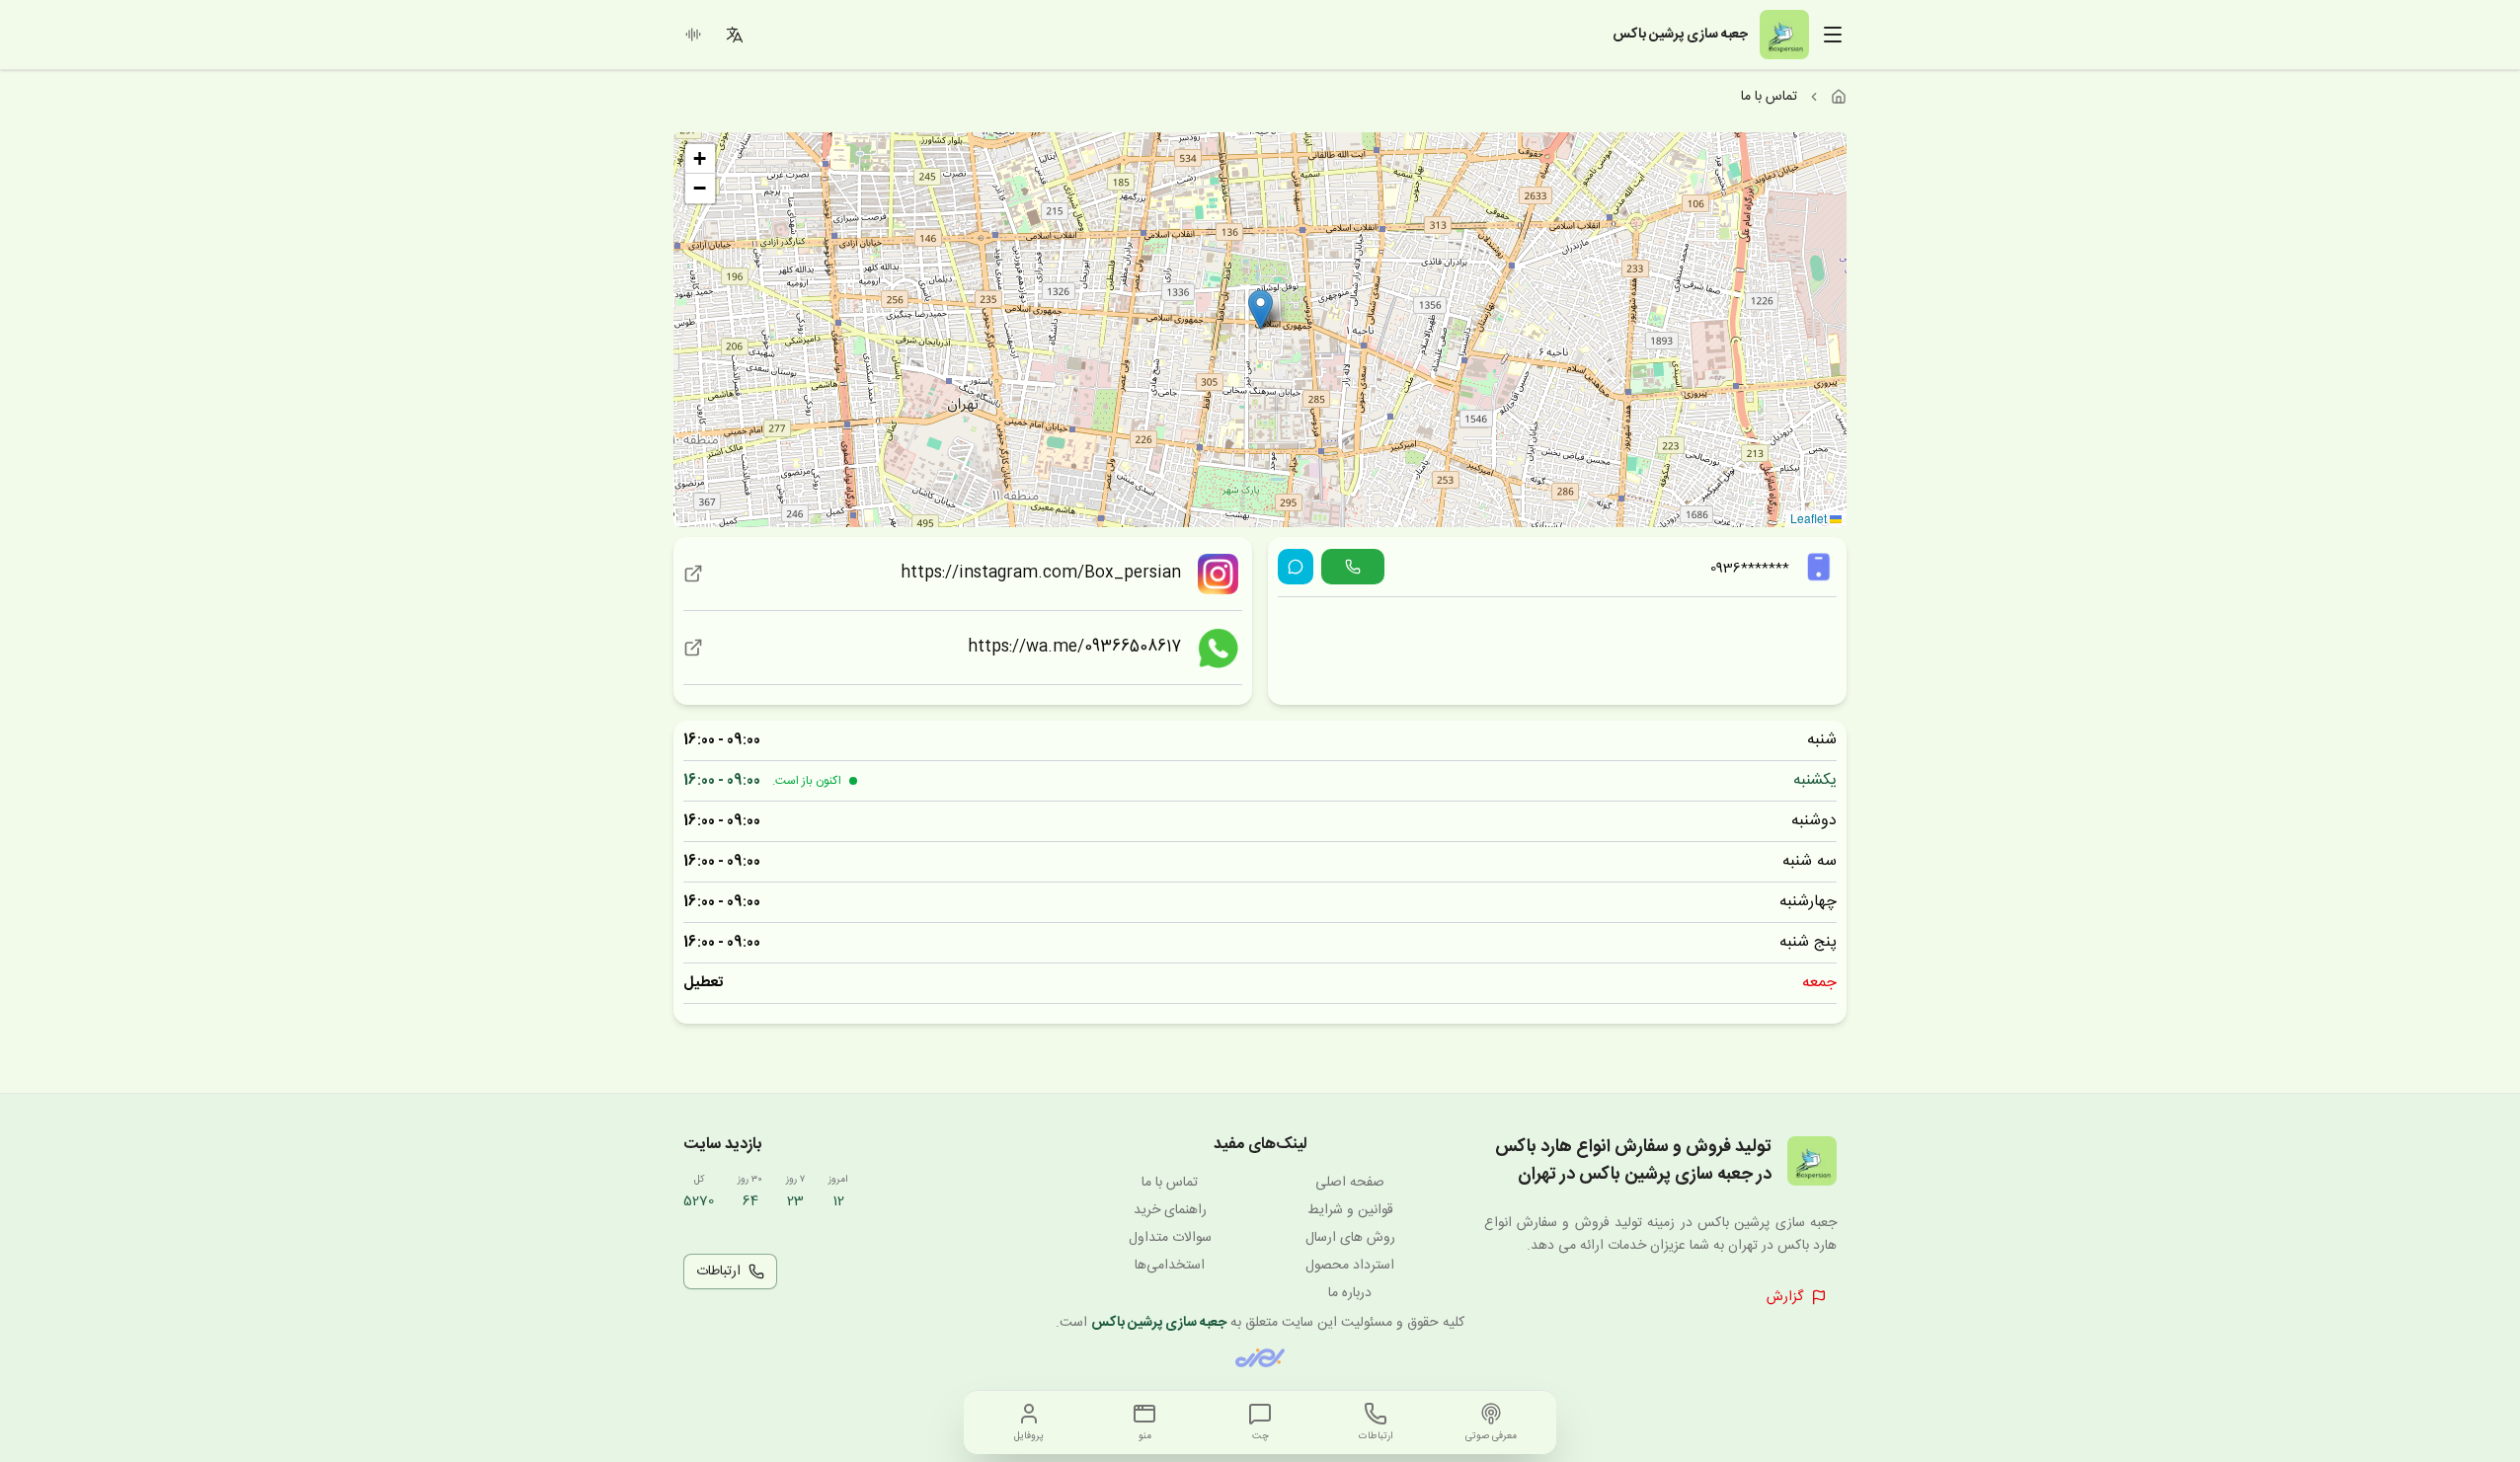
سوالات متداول (1170, 1238)
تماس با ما (1170, 1183)
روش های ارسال (1350, 1238)
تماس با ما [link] (1769, 97)
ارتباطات (718, 1271)
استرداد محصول (1350, 1266)
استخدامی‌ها (1170, 1266)
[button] (1260, 309)
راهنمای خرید (1170, 1210)
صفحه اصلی (1350, 1183)
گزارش (1785, 1297)
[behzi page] (1260, 1358)
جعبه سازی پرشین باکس (1159, 1323)
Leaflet (1810, 518)
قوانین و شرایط (1350, 1210)
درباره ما (1350, 1293)
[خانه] (1839, 97)
